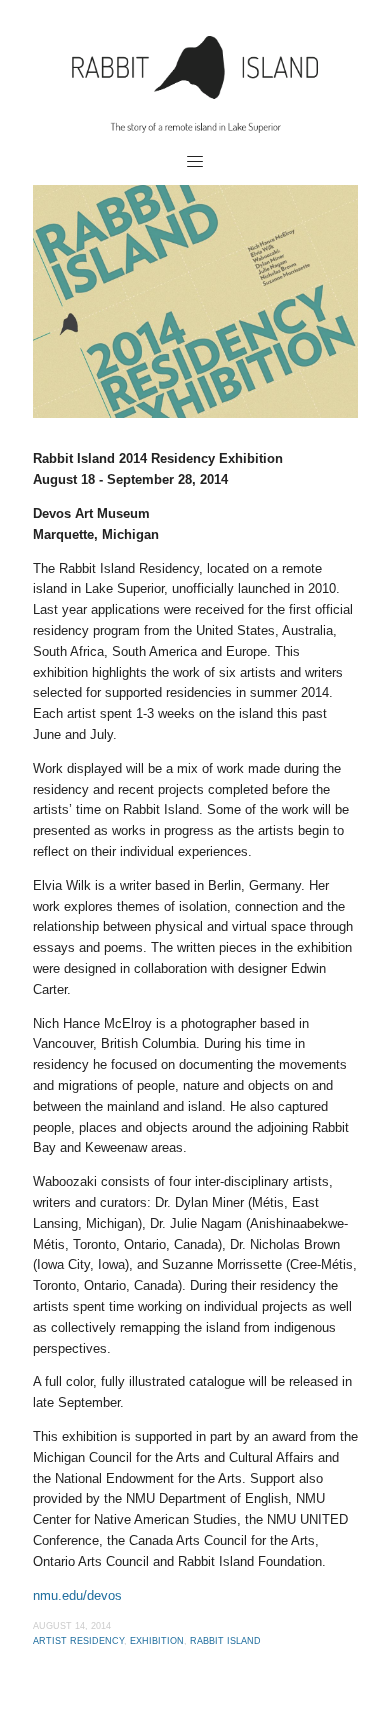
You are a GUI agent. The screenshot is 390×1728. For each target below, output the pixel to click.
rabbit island (225, 1641)
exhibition (157, 1641)
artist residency (78, 1641)
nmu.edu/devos (77, 1595)
